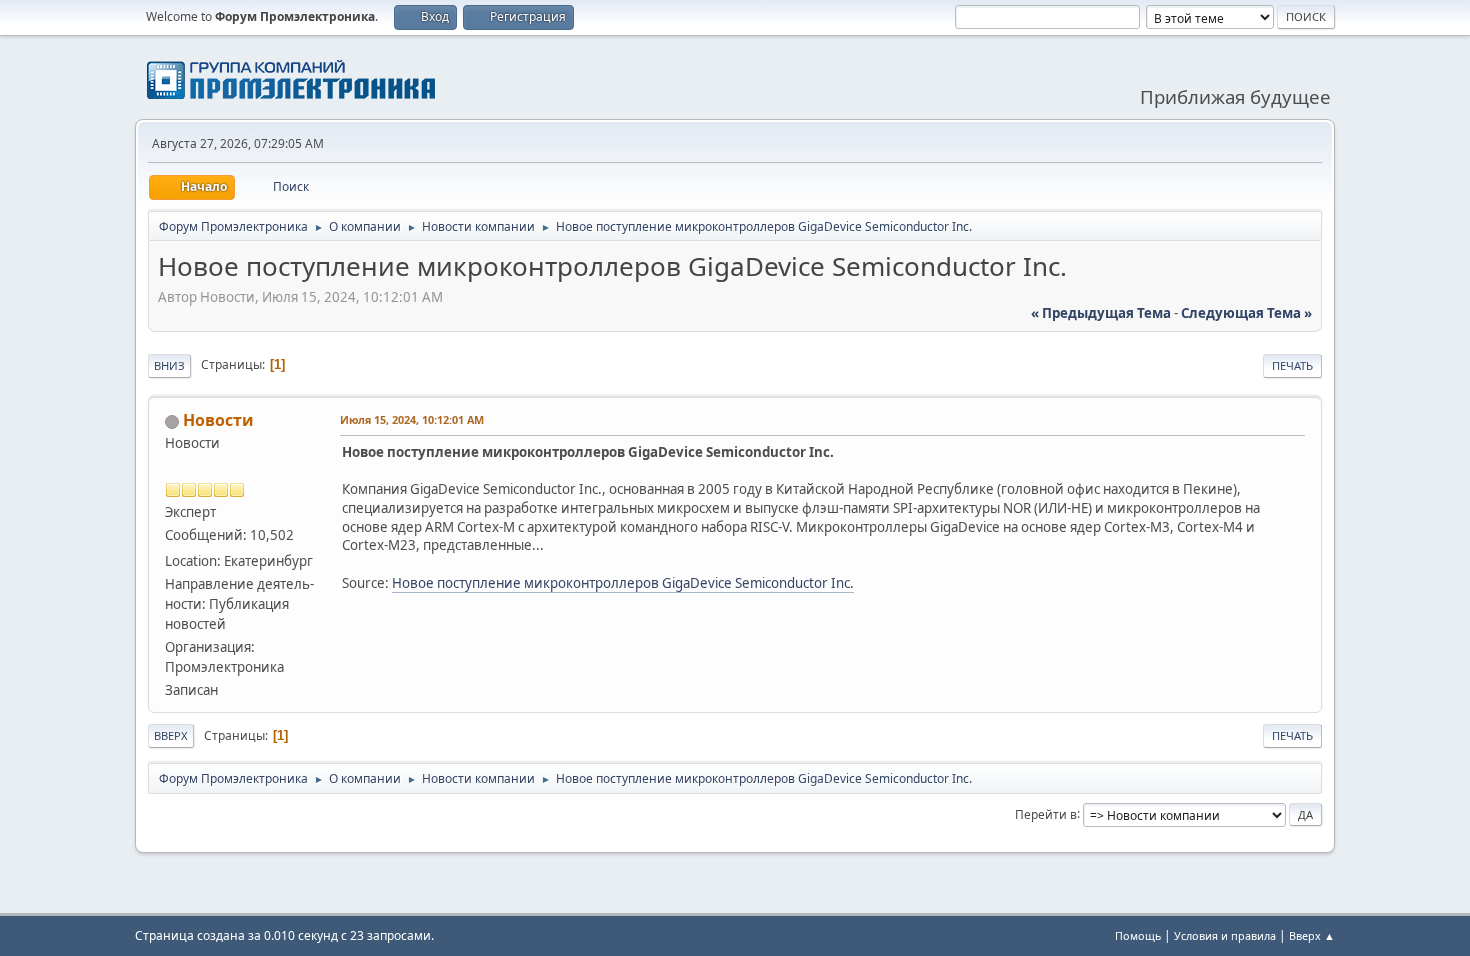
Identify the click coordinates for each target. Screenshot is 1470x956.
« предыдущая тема (1101, 313)
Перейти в (1046, 813)
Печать (1292, 365)
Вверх (171, 735)
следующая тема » (1246, 313)
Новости (218, 420)
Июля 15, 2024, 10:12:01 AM (412, 419)
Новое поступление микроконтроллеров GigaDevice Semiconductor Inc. (623, 583)
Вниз (169, 365)
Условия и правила (1225, 935)
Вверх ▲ (1312, 935)
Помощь (1138, 935)
